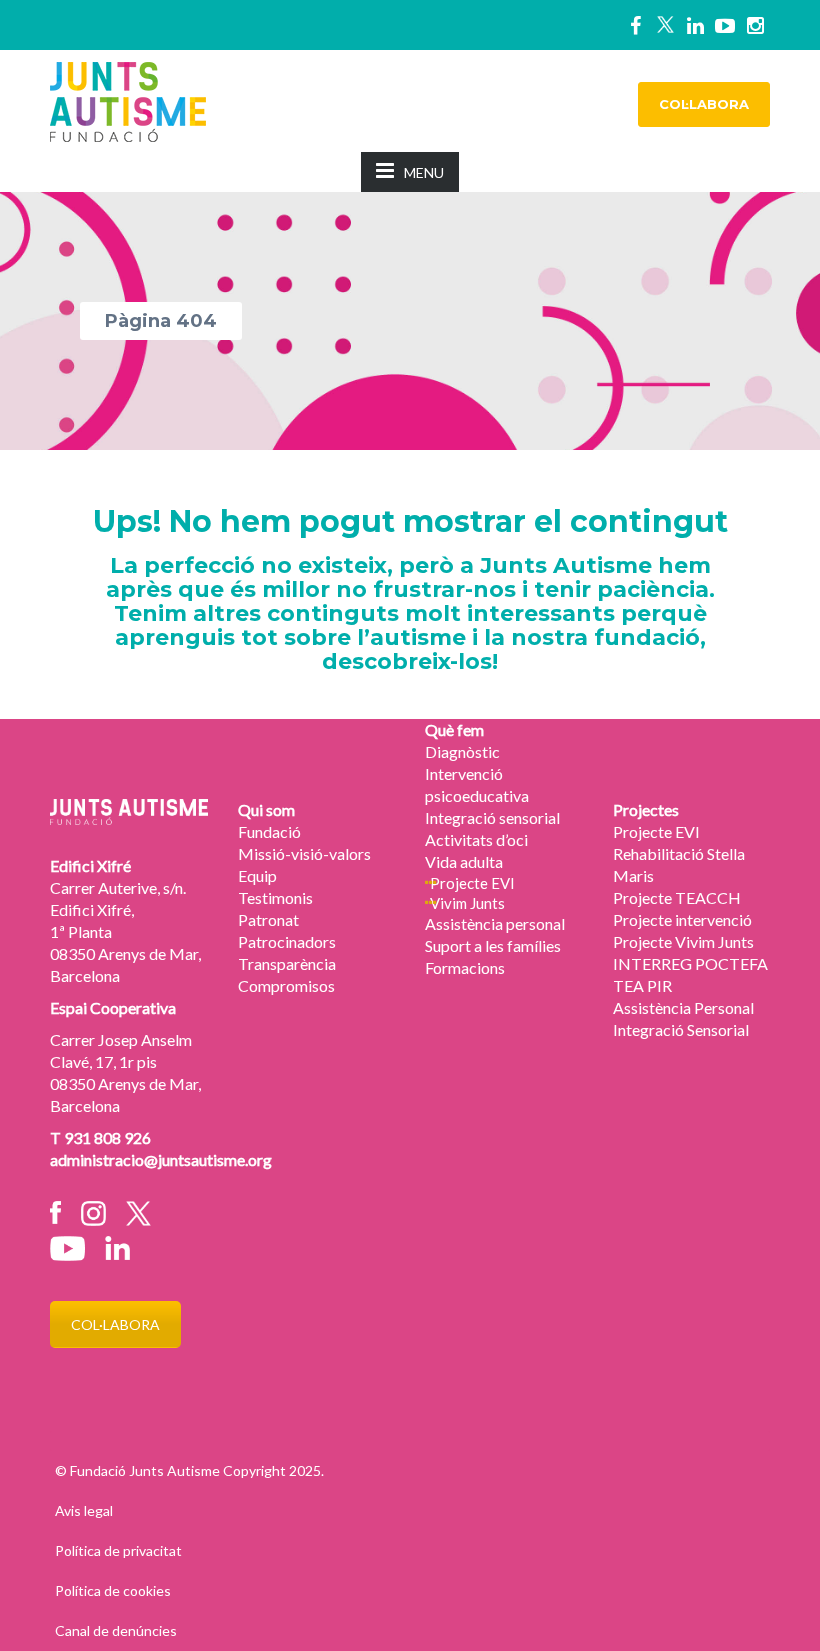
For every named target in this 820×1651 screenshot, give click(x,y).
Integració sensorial (492, 817)
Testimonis (275, 897)
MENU (424, 172)
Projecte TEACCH (677, 897)
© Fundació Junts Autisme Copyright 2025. (189, 1470)
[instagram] (755, 25)
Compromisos (286, 985)
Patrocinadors (287, 941)
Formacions (465, 967)
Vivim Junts (467, 903)
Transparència (287, 963)
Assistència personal (495, 923)
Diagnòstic (462, 751)
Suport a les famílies (493, 945)
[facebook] (635, 25)
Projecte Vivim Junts (683, 941)
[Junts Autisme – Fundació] (128, 99)
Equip (257, 875)
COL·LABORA (704, 104)
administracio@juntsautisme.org (161, 1159)
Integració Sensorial (681, 1029)
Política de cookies (113, 1590)
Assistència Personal (683, 1007)
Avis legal (84, 1510)
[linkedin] (695, 25)
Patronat (268, 919)
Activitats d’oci (476, 839)
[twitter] (665, 25)
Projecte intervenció (682, 919)
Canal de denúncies (116, 1630)
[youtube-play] (725, 25)
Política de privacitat (118, 1550)
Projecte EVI (472, 883)
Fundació (269, 831)
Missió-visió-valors (304, 853)
